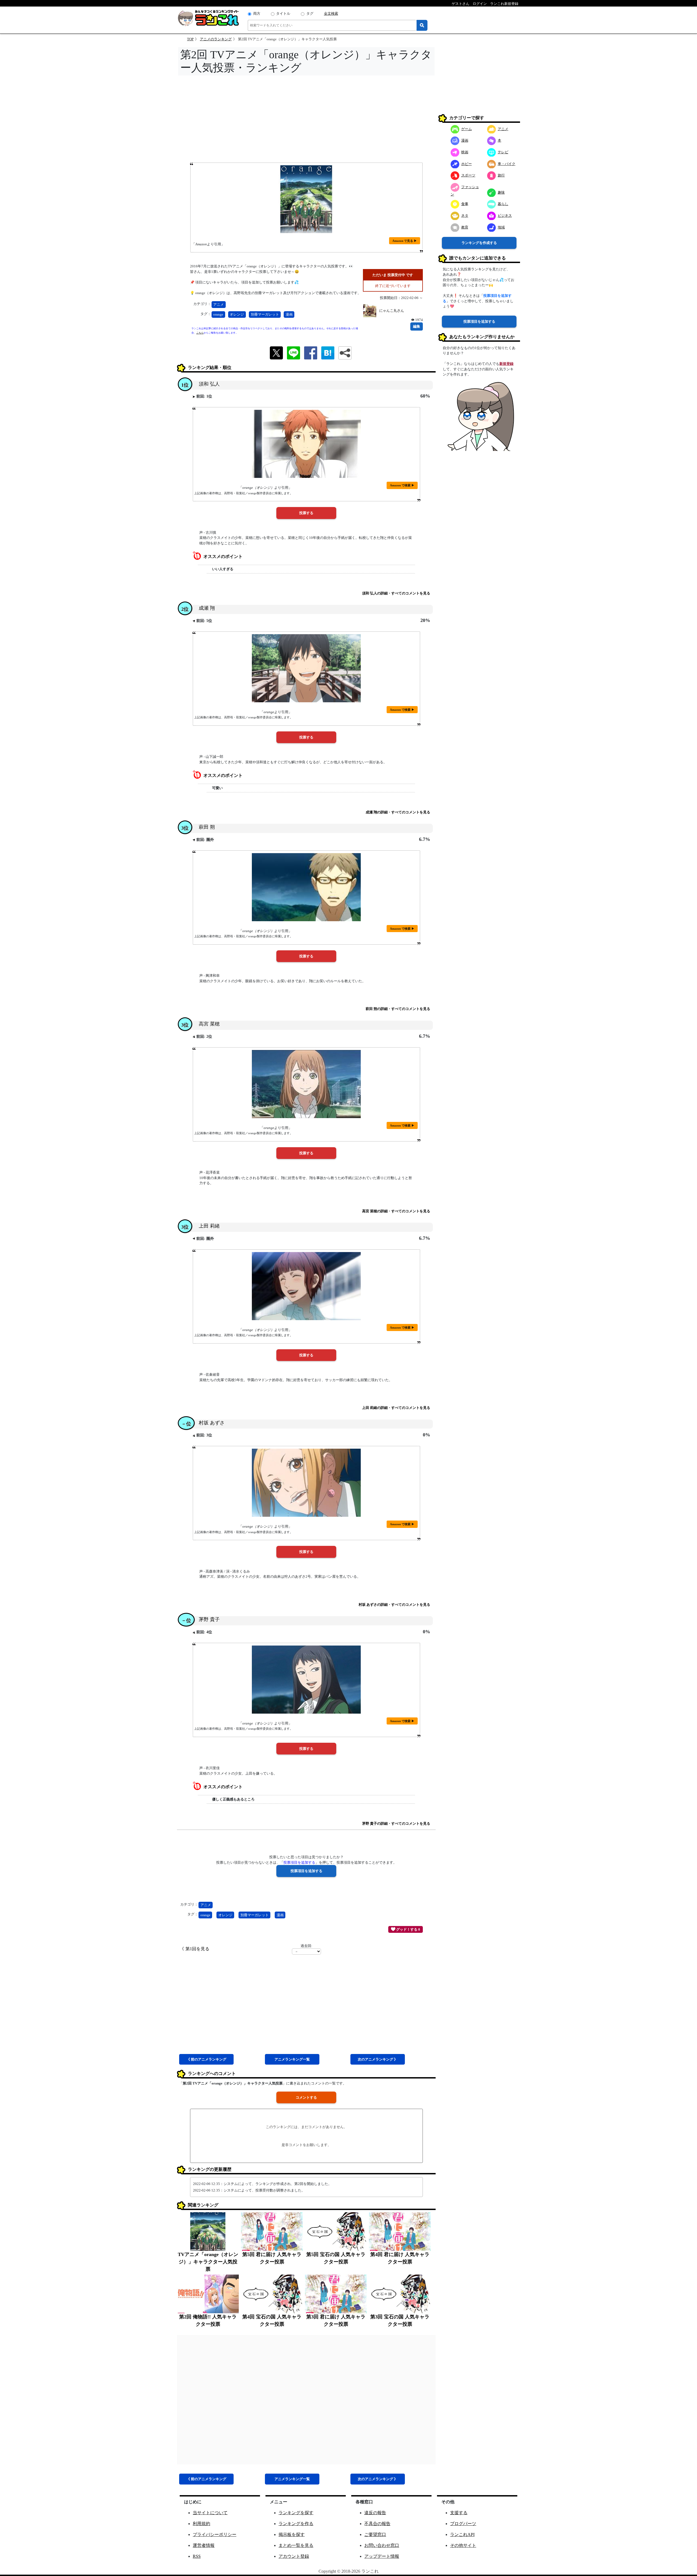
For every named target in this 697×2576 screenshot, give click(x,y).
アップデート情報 (382, 2556)
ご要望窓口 (375, 2534)
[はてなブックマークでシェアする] (328, 352)
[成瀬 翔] (306, 668)
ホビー (467, 164)
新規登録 (506, 364)
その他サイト (463, 2545)
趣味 (501, 192)
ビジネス (505, 215)
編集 (417, 326)
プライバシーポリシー (215, 2534)
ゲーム (467, 129)
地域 (501, 227)
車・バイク (507, 164)
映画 (465, 152)
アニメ (218, 305)
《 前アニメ (206, 2059)
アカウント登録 (294, 2556)
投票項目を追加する (479, 321)
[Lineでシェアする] (294, 352)
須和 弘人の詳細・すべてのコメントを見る (396, 593)
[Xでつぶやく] (276, 352)
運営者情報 (204, 2545)
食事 (465, 204)
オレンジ (237, 314)
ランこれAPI (462, 2534)
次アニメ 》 (378, 2059)
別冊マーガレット (265, 314)
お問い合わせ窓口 (382, 2545)
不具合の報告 (377, 2524)
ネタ (465, 215)
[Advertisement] (306, 121)
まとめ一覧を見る (296, 2545)
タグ (310, 13)
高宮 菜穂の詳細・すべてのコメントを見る (396, 1211)
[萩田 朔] (306, 887)
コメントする (306, 2097)
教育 (465, 227)
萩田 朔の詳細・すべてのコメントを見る (398, 1009)
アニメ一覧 (292, 2059)
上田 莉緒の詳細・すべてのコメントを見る (396, 1408)
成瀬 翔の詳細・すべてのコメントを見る (398, 812)
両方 (257, 13)
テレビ (503, 152)
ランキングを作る (296, 2524)
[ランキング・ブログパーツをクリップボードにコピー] (345, 353)
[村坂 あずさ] (306, 1483)
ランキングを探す (296, 2513)
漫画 (289, 314)
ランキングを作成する (479, 242)
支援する (459, 2513)
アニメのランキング (216, 39)
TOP (190, 39)
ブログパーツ (463, 2524)
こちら (200, 333)
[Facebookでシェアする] (311, 352)
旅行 (501, 175)
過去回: (306, 1946)
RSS (197, 2556)
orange (218, 314)
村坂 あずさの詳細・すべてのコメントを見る (394, 1605)
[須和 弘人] (306, 444)
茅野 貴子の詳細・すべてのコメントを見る (396, 1823)
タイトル (283, 13)
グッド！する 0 (408, 1929)
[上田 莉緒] (306, 1286)
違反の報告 (375, 2513)
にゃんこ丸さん (392, 311)
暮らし (503, 204)
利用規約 (201, 2524)
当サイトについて (210, 2513)
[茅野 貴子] (306, 1680)
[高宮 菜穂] (306, 1084)
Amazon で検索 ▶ (402, 485)
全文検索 (331, 13)
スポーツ (468, 175)
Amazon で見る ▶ (405, 241)
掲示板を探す (292, 2534)
